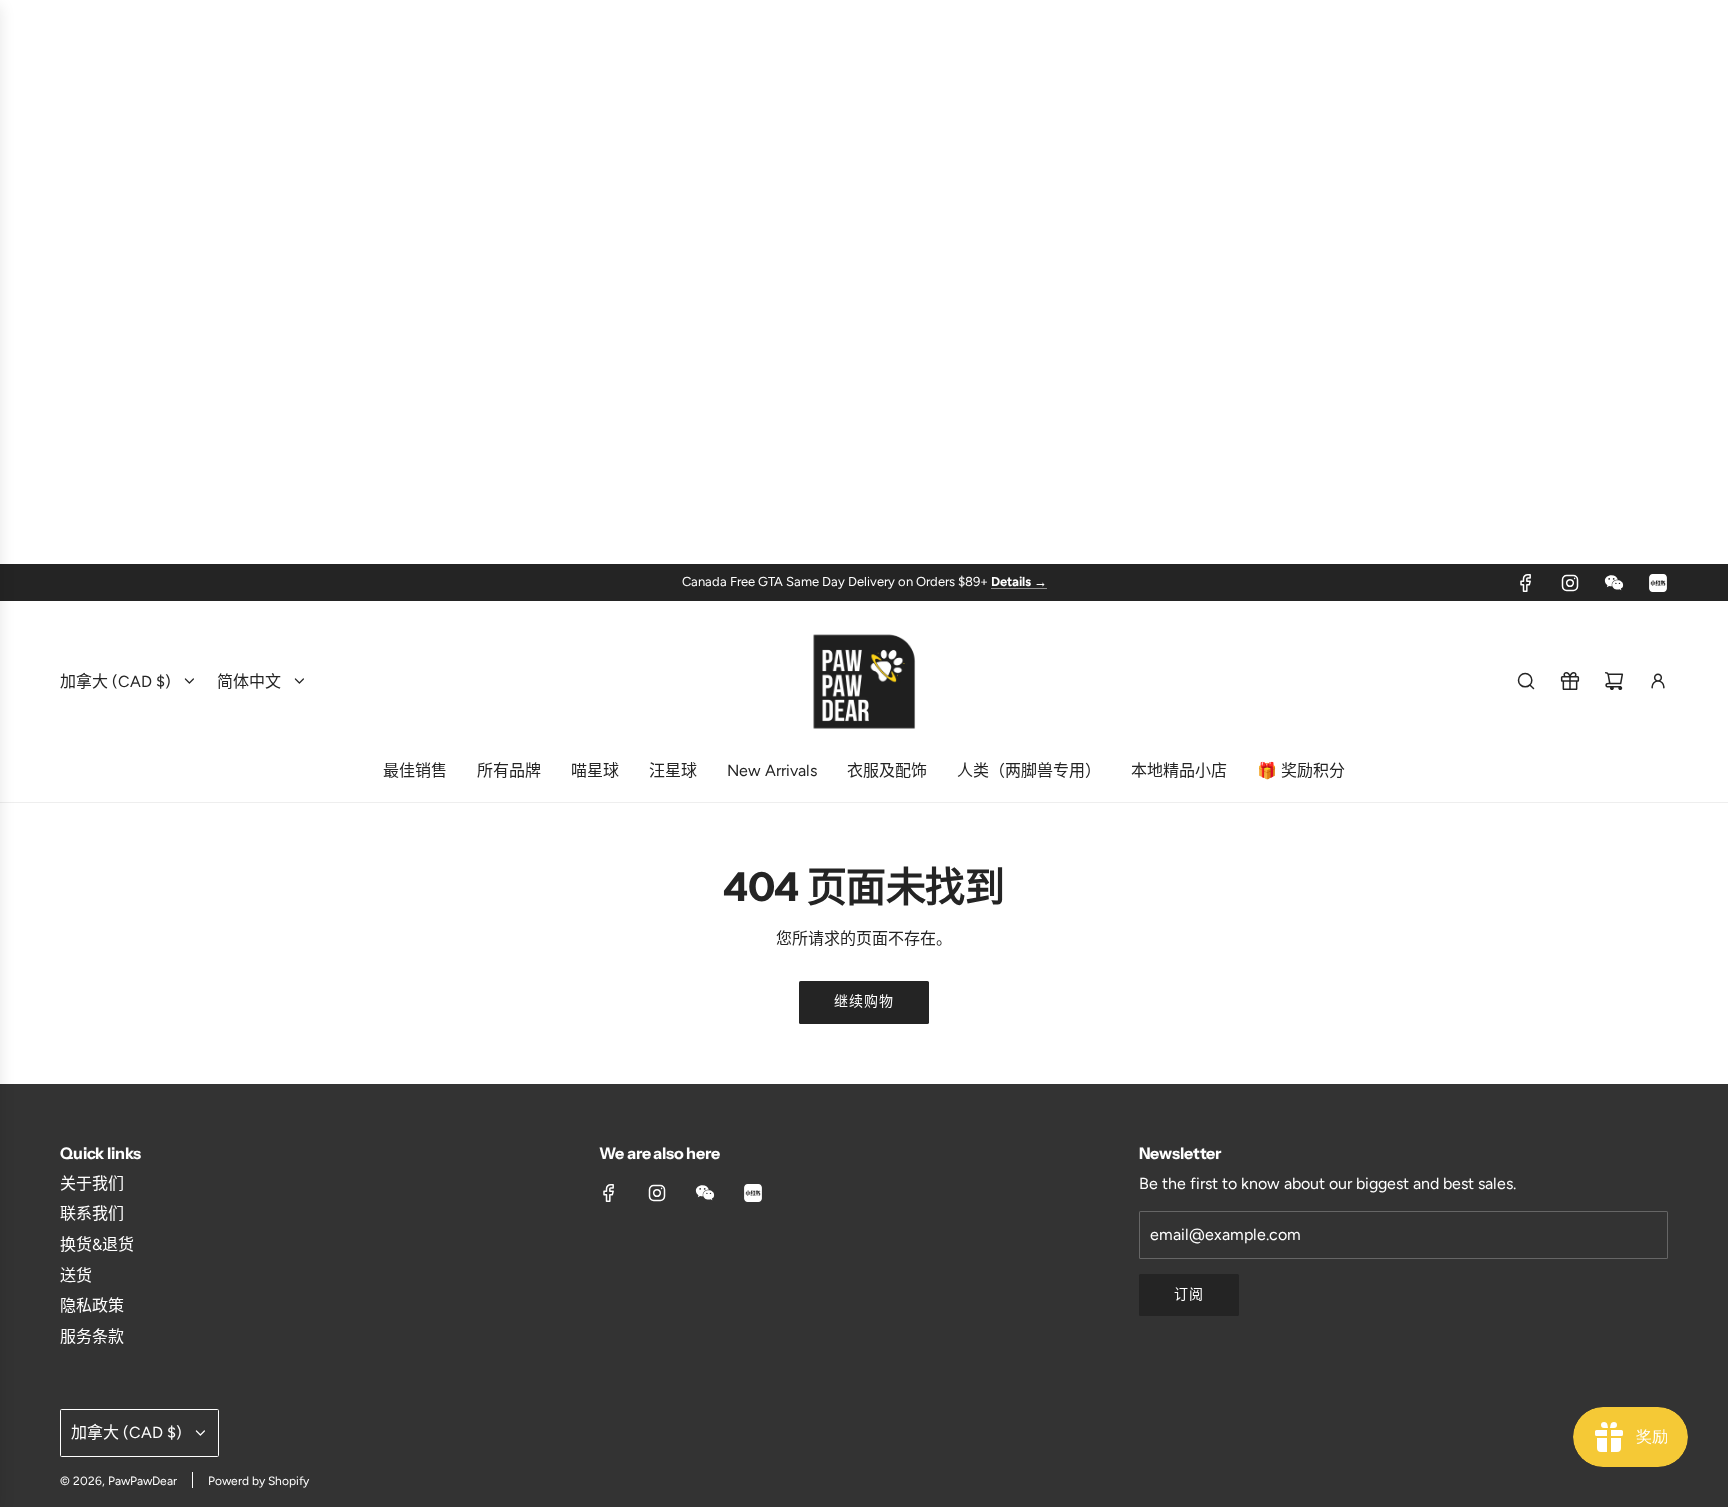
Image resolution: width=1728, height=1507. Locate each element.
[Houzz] (1658, 583)
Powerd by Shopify (258, 1481)
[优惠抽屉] (1570, 681)
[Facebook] (1526, 583)
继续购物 (864, 1001)
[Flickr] (1614, 583)
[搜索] (1526, 681)
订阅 (1189, 1294)
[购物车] (1614, 681)
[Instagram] (1570, 583)
